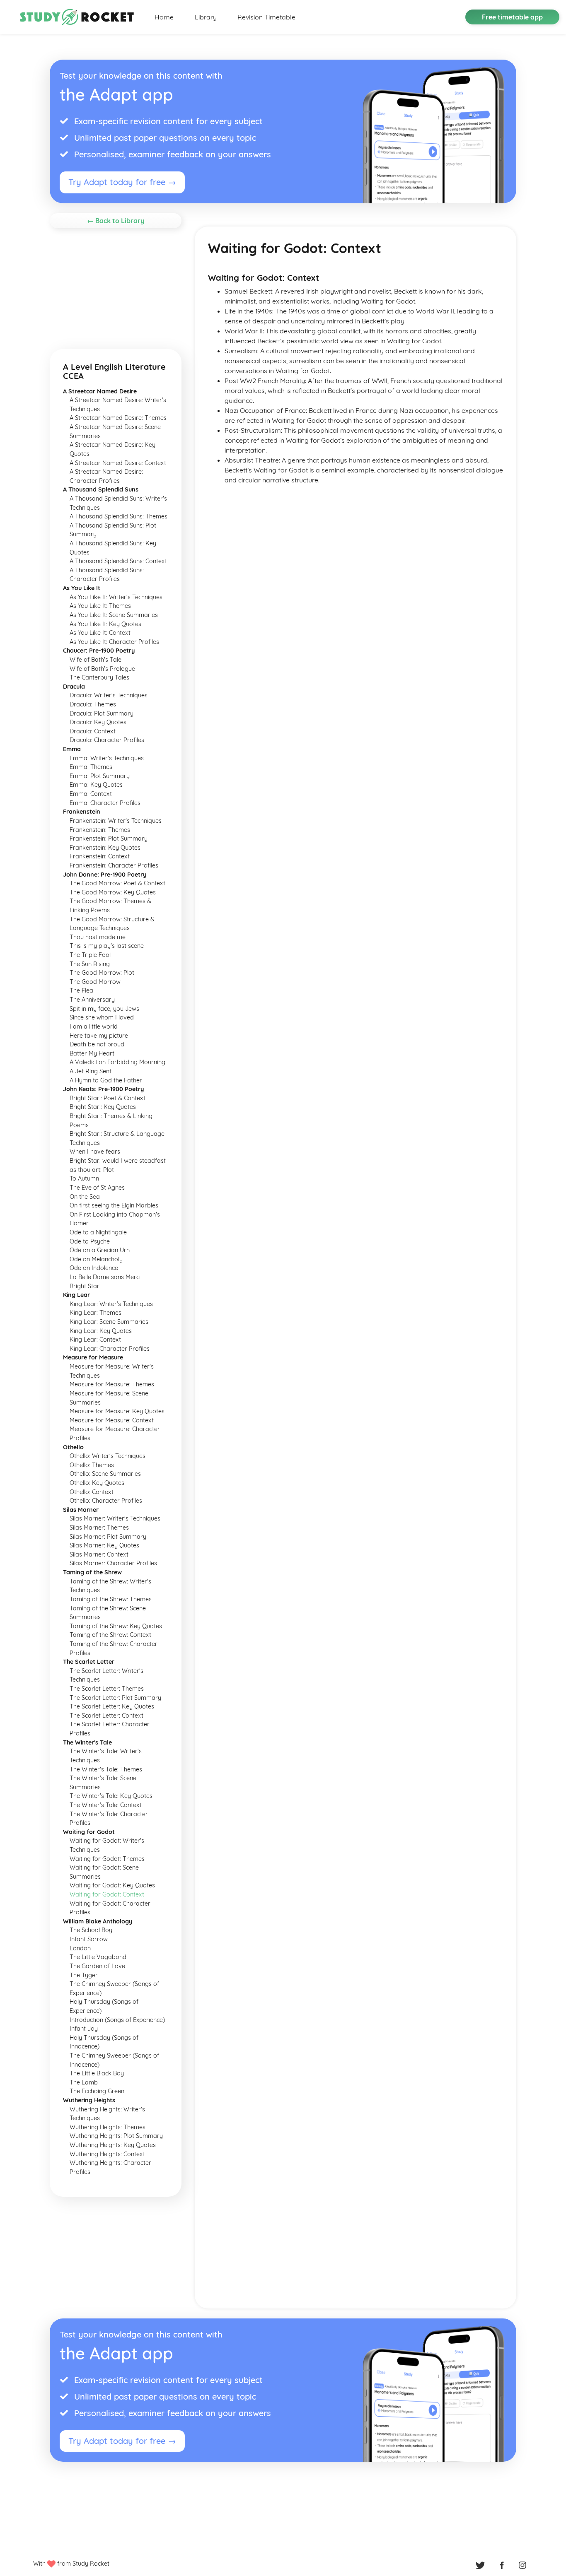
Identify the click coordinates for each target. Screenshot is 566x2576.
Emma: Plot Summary (100, 776)
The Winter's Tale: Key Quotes (111, 1796)
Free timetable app (512, 17)
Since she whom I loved (102, 1017)
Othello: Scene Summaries (105, 1474)
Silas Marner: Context (99, 1554)
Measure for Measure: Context (112, 1420)
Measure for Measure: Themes (112, 1384)
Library (206, 17)
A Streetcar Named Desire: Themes (118, 418)
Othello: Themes (92, 1465)
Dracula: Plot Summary (102, 713)
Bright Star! (85, 1286)
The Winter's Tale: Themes (106, 1769)
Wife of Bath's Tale (96, 660)
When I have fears (95, 1152)
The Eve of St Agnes (97, 1188)
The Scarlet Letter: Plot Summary (115, 1698)
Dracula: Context (93, 731)
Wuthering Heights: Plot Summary (116, 2136)
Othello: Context (92, 1492)
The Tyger (84, 1975)
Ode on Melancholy (96, 1259)
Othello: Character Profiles (106, 1501)
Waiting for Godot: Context (107, 1894)
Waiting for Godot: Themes (107, 1859)
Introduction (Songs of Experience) (117, 2020)
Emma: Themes (91, 767)
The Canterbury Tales (99, 677)
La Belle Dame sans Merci (105, 1277)
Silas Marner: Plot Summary (108, 1537)
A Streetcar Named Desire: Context (118, 463)
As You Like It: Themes (100, 606)
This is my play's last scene (107, 946)
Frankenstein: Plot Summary (109, 839)
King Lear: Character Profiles (110, 1349)
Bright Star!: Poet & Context (108, 1098)
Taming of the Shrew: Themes (111, 1599)
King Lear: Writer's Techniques (111, 1304)
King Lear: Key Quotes (101, 1331)
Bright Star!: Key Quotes (103, 1107)
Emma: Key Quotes (96, 785)
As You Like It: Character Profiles (114, 642)
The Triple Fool (90, 955)
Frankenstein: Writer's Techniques (116, 821)
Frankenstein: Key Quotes (105, 848)
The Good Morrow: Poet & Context (117, 883)
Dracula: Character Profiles (107, 740)
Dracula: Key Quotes (98, 722)
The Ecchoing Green (97, 2091)
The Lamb (84, 2082)
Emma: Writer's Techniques (107, 758)
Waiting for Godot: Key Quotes (112, 1885)
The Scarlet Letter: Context (106, 1716)
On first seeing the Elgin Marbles (114, 1205)
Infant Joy (84, 2029)
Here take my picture (99, 1036)
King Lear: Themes (96, 1313)
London (80, 1948)
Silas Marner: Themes (99, 1528)
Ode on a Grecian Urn (100, 1250)
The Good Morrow (95, 982)
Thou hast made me (98, 937)
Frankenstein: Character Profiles (114, 865)
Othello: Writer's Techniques (108, 1456)
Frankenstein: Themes (100, 830)
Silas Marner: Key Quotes (104, 1545)
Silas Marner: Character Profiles (113, 1563)
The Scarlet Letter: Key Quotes (112, 1706)
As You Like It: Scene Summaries (114, 615)
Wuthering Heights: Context (107, 2154)
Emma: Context (91, 794)
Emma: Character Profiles (105, 803)
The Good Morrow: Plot (102, 973)
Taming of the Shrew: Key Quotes (116, 1626)
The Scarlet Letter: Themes (107, 1689)
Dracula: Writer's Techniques (109, 695)
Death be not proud (97, 1044)
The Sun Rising (90, 964)
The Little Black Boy (97, 2073)
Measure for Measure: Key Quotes (117, 1411)
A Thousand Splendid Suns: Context (118, 561)
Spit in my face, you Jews (104, 1009)
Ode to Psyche (90, 1241)
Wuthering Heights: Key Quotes (113, 2145)
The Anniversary (92, 1000)
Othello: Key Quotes (97, 1483)
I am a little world (94, 1027)
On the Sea (85, 1197)
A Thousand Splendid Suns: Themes (119, 516)
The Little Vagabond (98, 1957)
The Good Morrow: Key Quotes (113, 892)
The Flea (81, 990)
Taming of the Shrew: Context (110, 1635)
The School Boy (91, 1930)
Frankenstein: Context (100, 856)
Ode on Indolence (94, 1268)
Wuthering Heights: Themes (108, 2127)
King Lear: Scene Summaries (109, 1322)
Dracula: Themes (93, 704)
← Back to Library (116, 221)
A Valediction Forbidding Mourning (117, 1062)
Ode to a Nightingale (98, 1232)
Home (164, 17)
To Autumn (84, 1178)
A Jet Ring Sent (91, 1071)
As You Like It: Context (100, 633)
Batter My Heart (92, 1053)
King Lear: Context (95, 1340)
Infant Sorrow (89, 1939)
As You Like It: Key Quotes (105, 624)
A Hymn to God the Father (106, 1080)
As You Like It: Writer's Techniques (116, 597)
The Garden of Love (97, 1966)
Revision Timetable (266, 17)
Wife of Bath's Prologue (102, 669)
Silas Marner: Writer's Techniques (115, 1518)
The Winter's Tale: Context (106, 1805)
